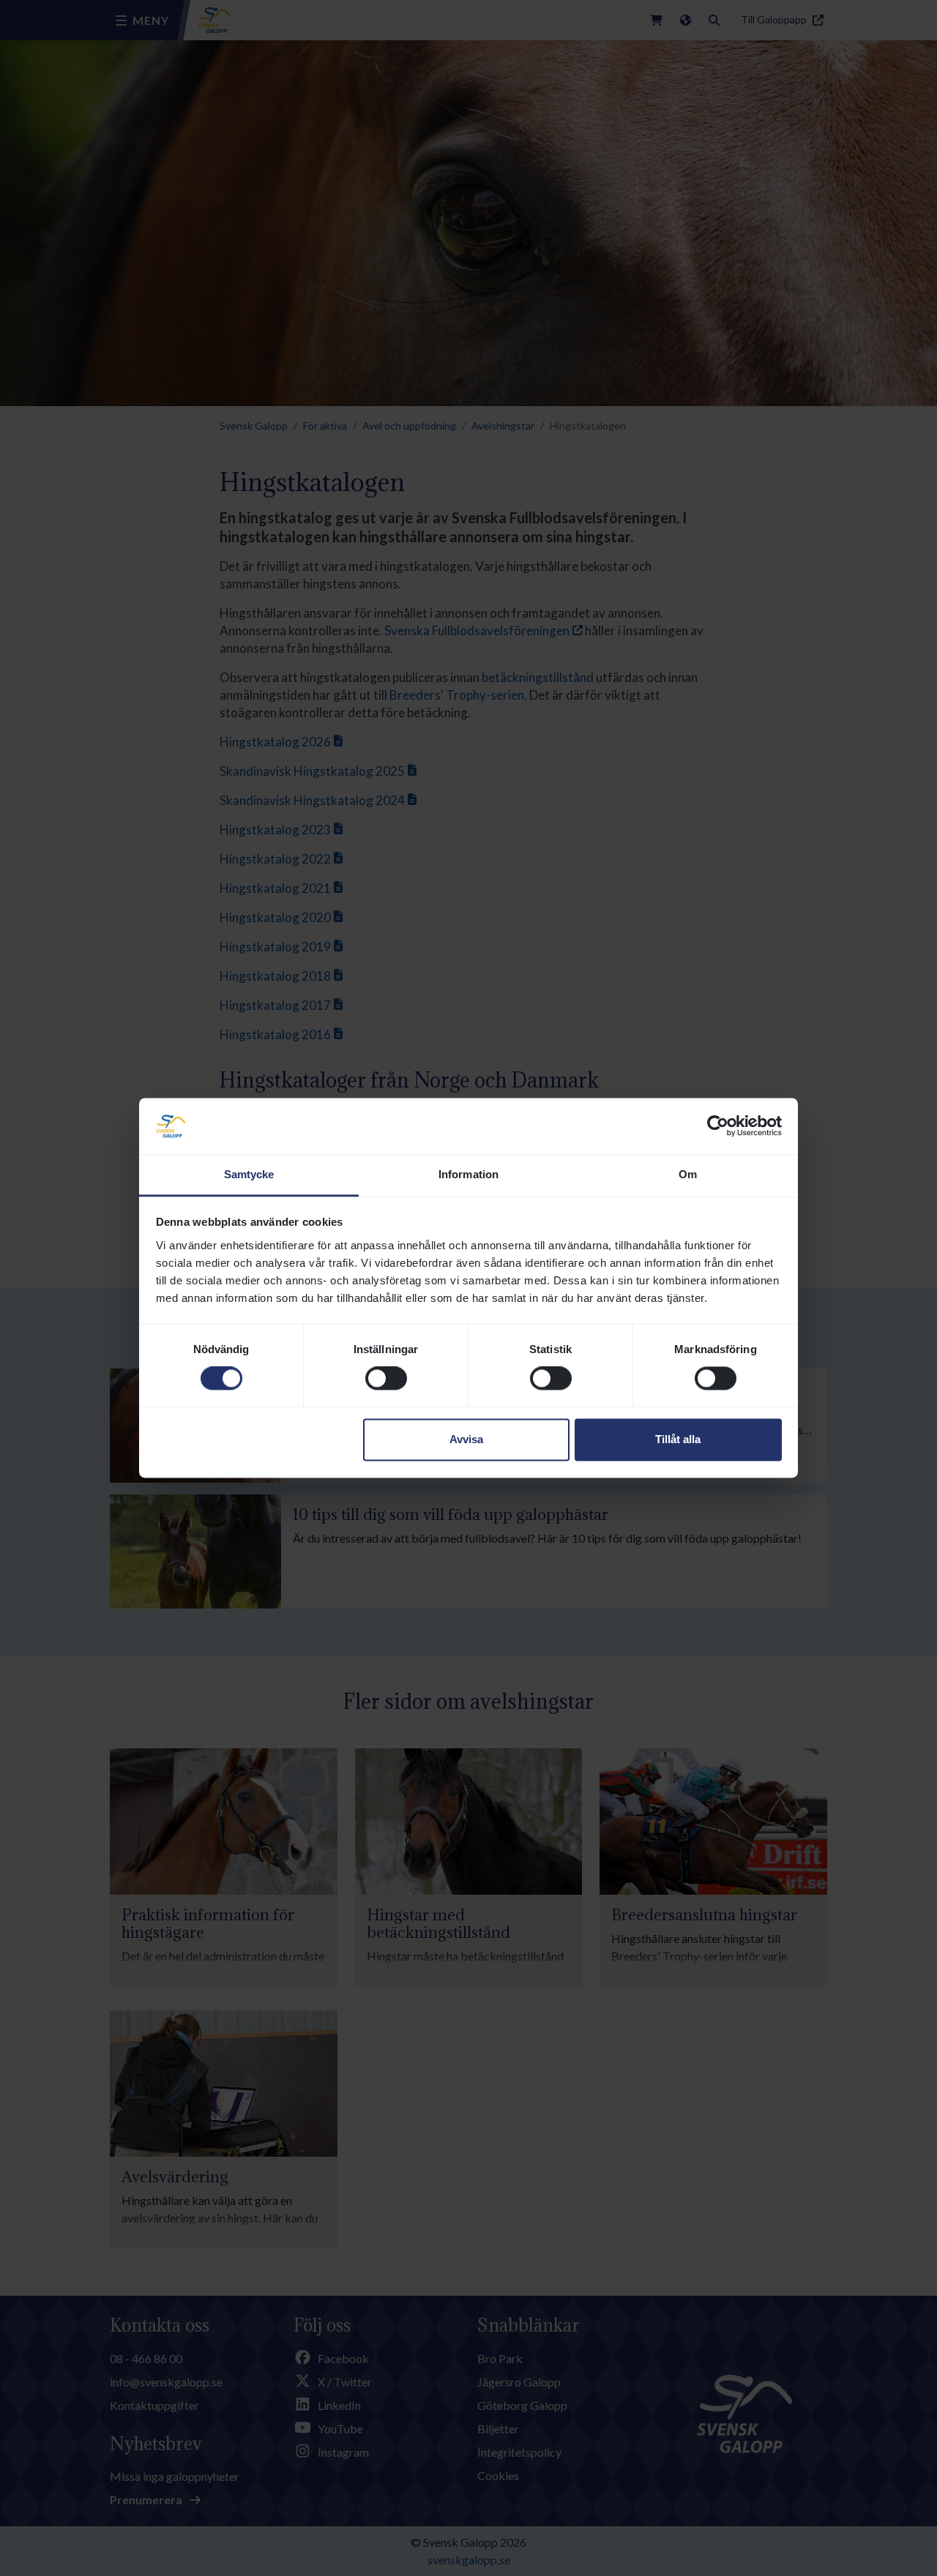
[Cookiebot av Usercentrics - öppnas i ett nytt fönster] (718, 1126)
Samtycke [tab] (249, 1174)
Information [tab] (468, 1174)
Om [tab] (688, 1174)
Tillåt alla (678, 1439)
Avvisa (466, 1439)
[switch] (386, 1379)
